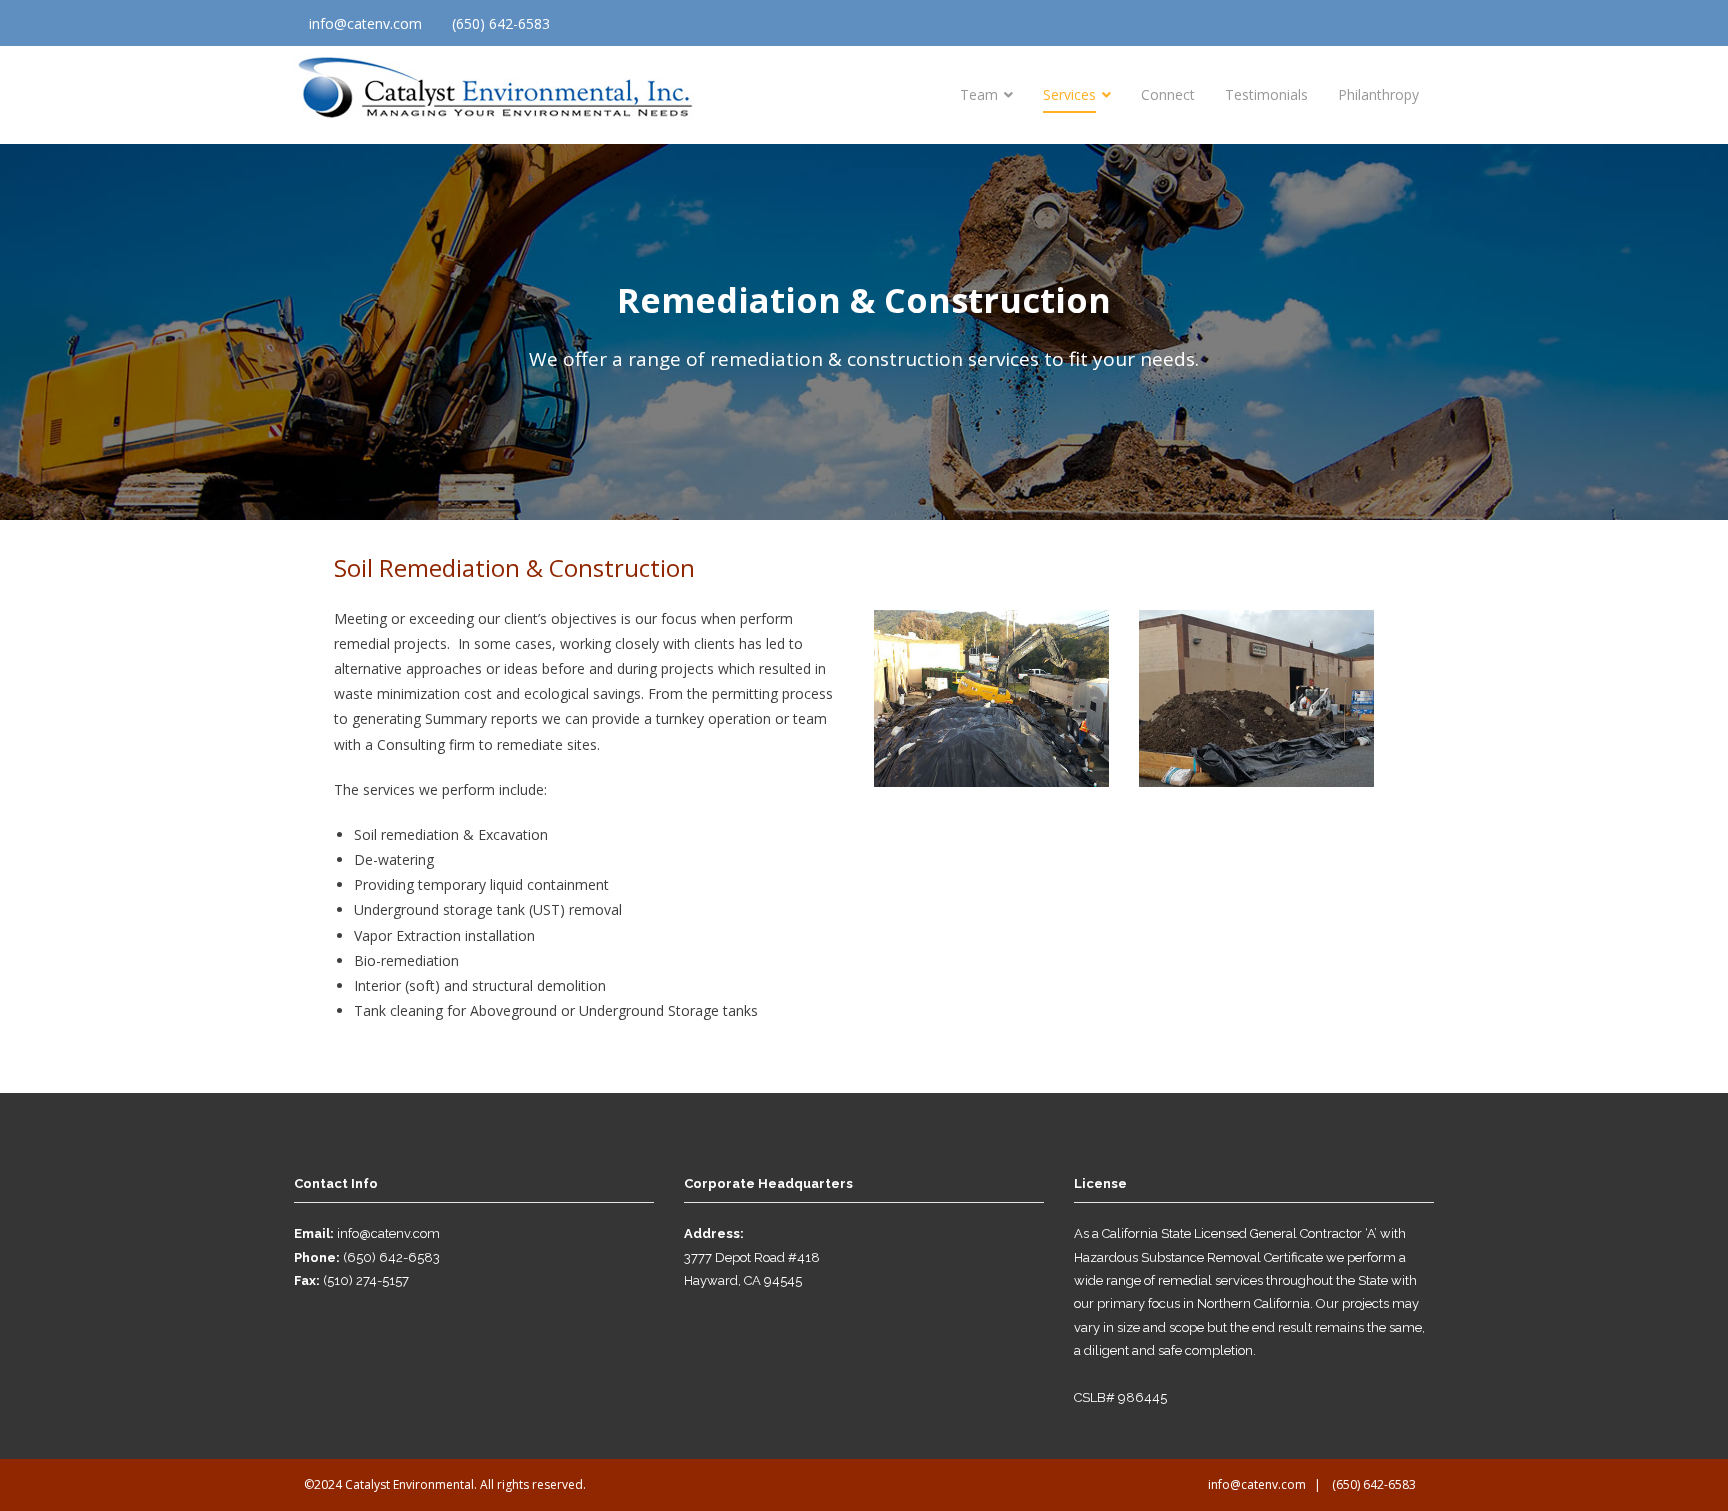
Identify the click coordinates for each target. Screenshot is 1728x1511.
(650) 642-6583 (501, 23)
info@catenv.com (365, 23)
